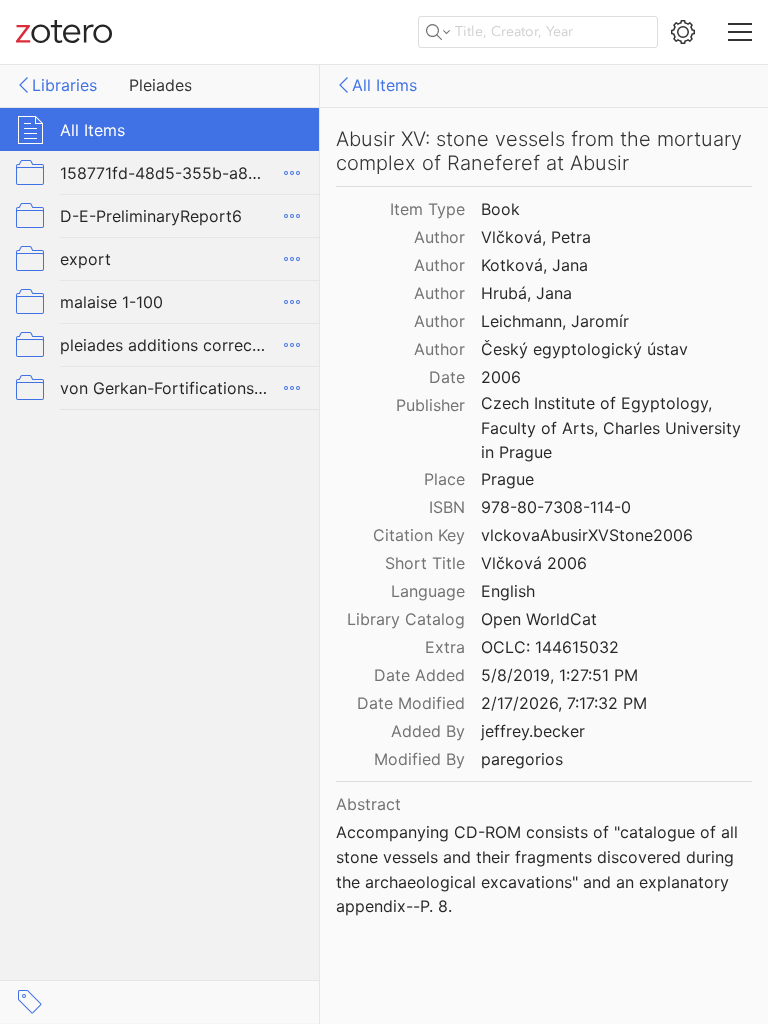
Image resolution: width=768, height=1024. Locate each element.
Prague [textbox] (507, 479)
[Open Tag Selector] (30, 1002)
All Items (384, 85)
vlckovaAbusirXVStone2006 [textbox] (587, 535)
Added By (428, 731)
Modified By (419, 759)
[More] (292, 173)
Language (428, 591)
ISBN (447, 507)
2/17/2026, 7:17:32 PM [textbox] (564, 703)
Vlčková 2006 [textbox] (534, 563)
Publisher (430, 405)
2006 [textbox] (501, 377)
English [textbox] (508, 591)
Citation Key (419, 535)
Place (444, 479)
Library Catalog (406, 619)
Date (447, 377)
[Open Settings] (683, 32)
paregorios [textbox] (522, 759)
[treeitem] (160, 129)
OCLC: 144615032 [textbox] (550, 647)
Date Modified (411, 703)
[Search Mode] (438, 32)
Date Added (419, 675)
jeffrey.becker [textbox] (533, 731)
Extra (445, 647)
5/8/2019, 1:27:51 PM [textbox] (559, 675)
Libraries (64, 85)
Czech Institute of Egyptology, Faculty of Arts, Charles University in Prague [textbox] (613, 427)
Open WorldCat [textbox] (539, 619)
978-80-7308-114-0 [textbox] (556, 507)
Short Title (425, 563)
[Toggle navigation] (740, 32)
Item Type (427, 209)
